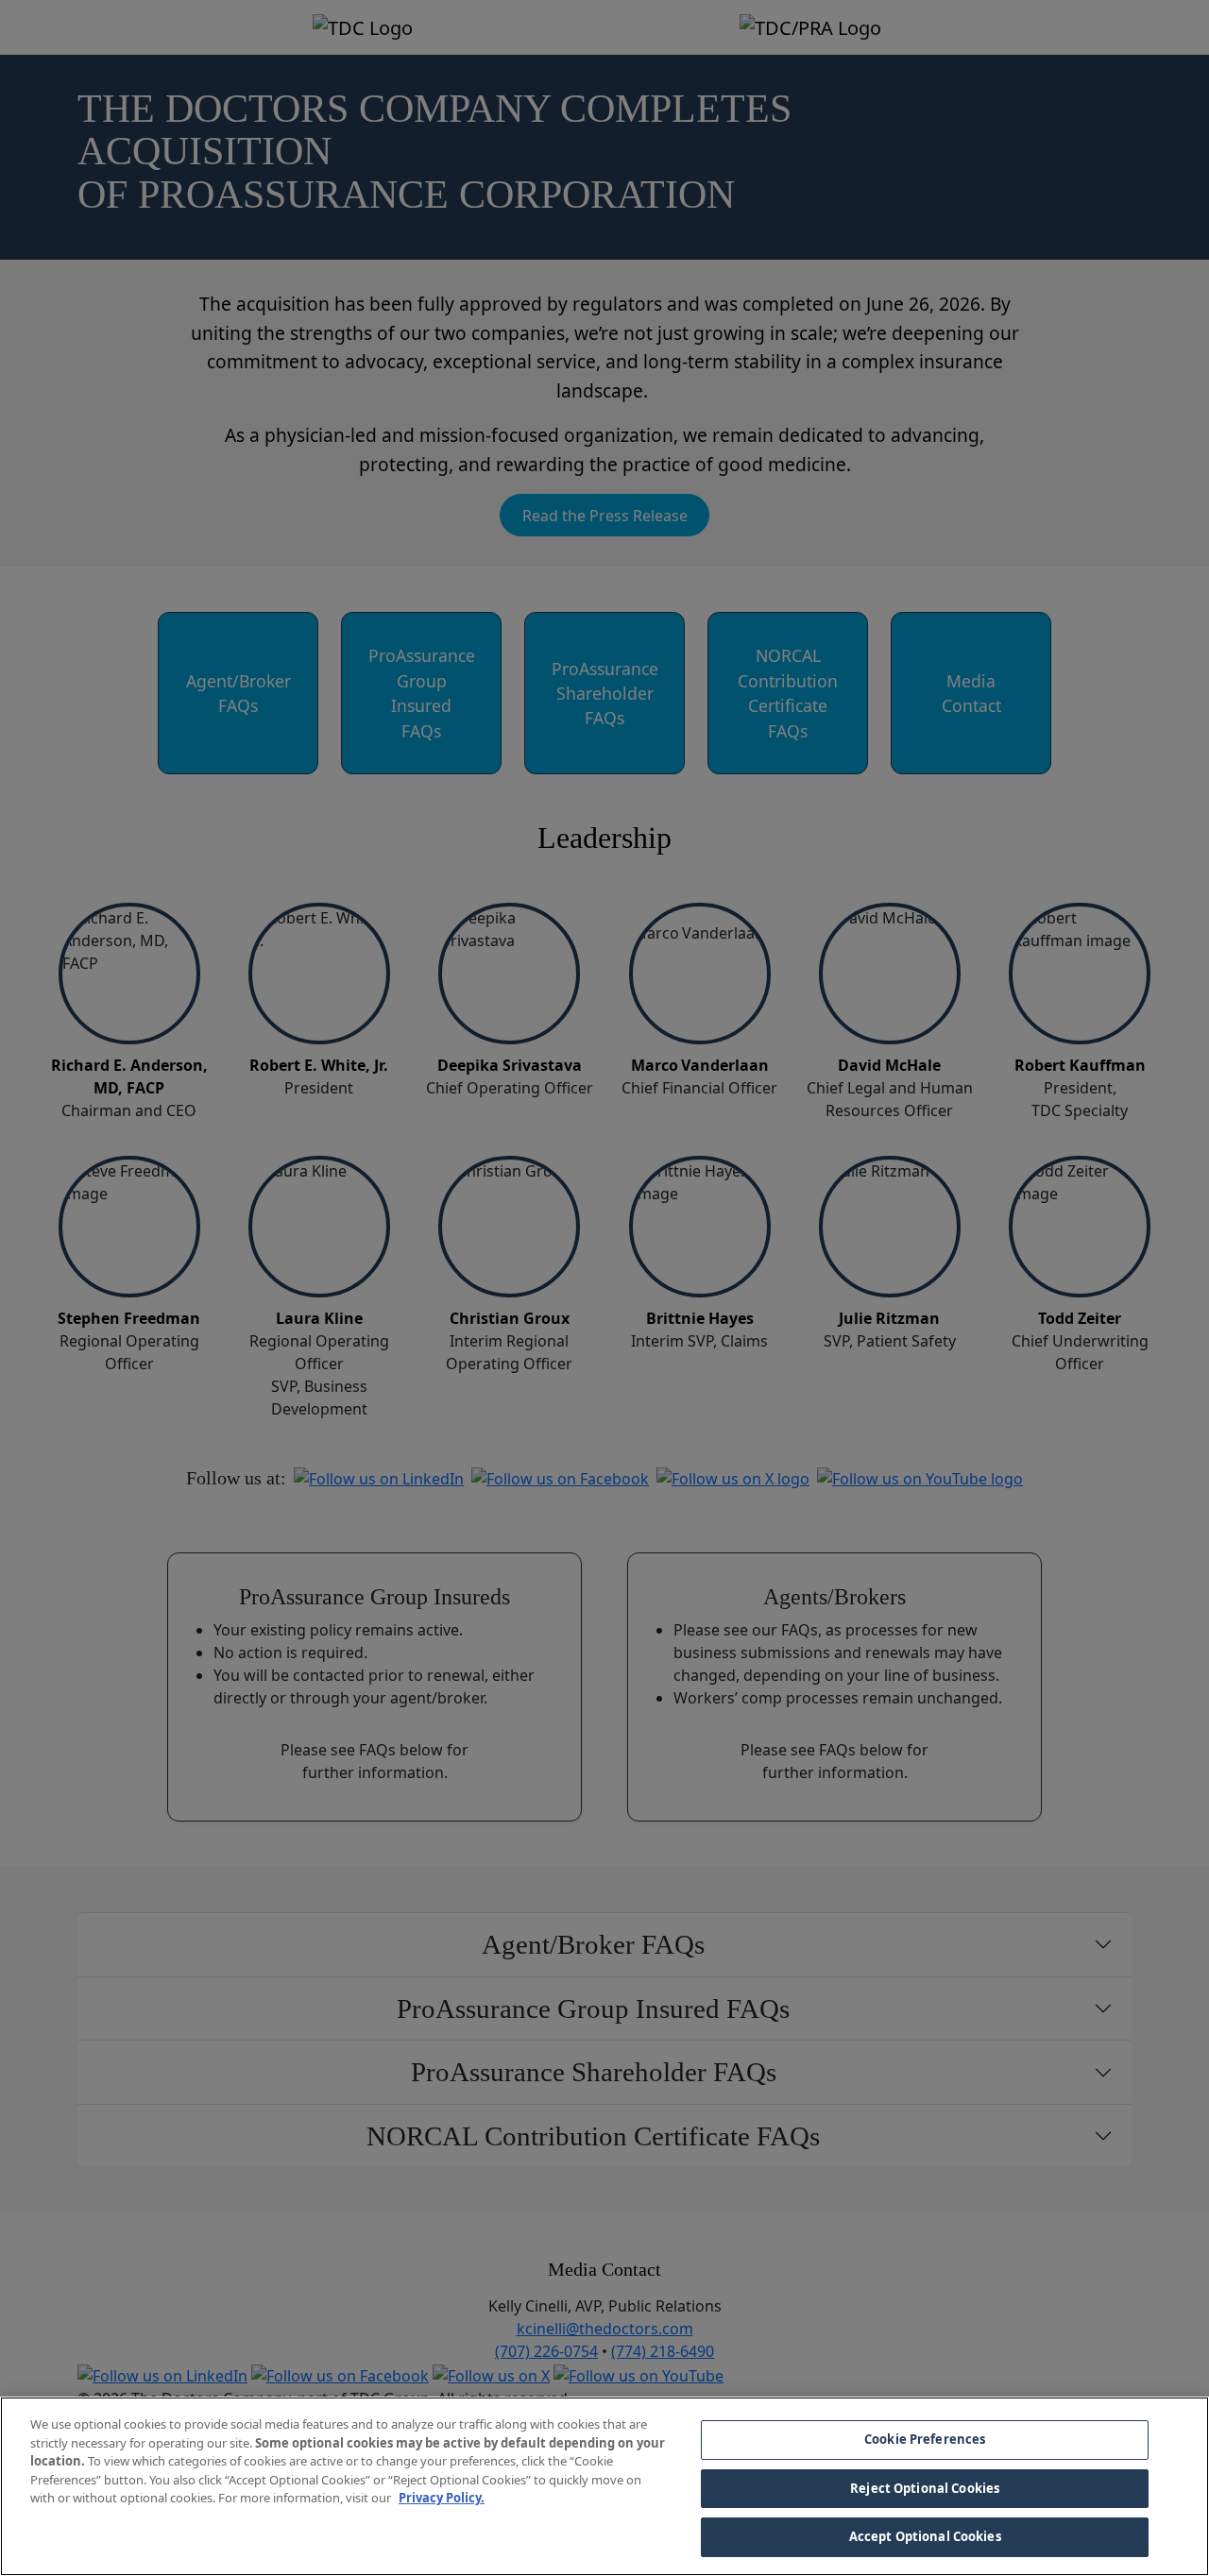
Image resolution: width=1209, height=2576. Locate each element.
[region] (604, 2486)
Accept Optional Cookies (925, 2536)
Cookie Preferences (925, 2439)
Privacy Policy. (442, 2498)
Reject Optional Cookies (925, 2488)
